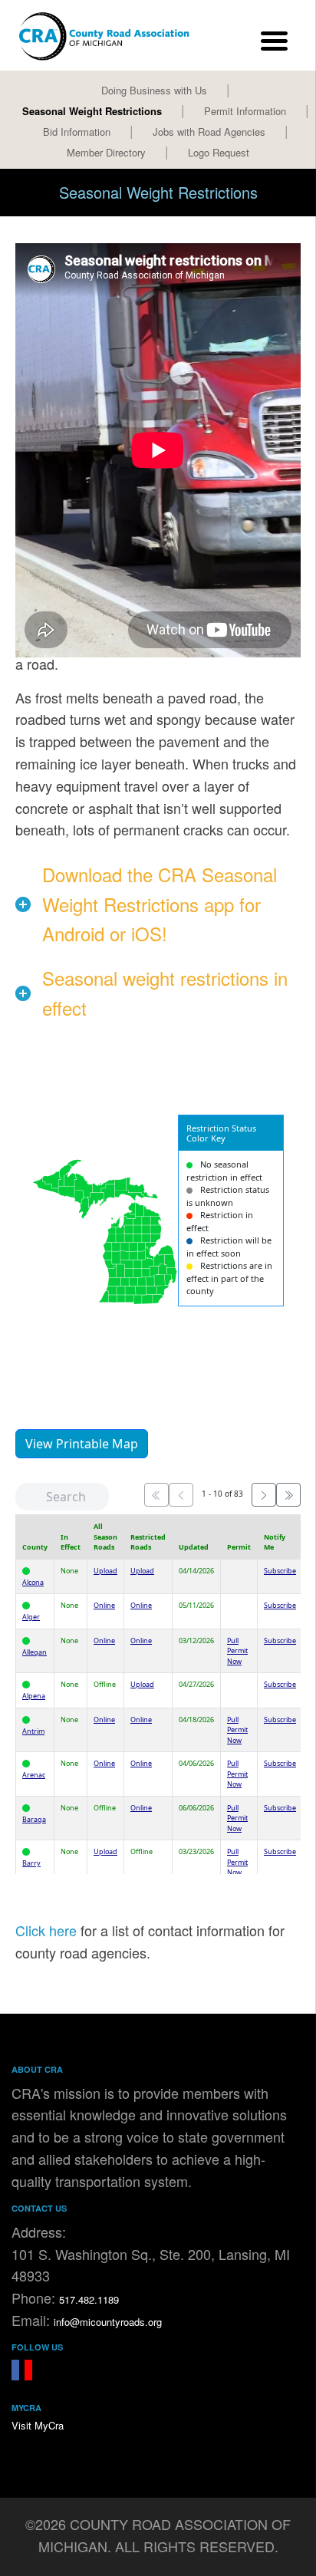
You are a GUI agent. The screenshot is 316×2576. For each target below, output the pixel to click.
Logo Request (219, 152)
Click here (46, 1930)
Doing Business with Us (154, 90)
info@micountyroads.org (108, 2322)
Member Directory (106, 152)
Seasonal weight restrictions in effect (165, 992)
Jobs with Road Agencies (209, 132)
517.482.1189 (89, 2299)
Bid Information (77, 132)
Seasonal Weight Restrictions (92, 111)
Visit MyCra (38, 2425)
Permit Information (245, 111)
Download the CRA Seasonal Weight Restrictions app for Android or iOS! (160, 904)
